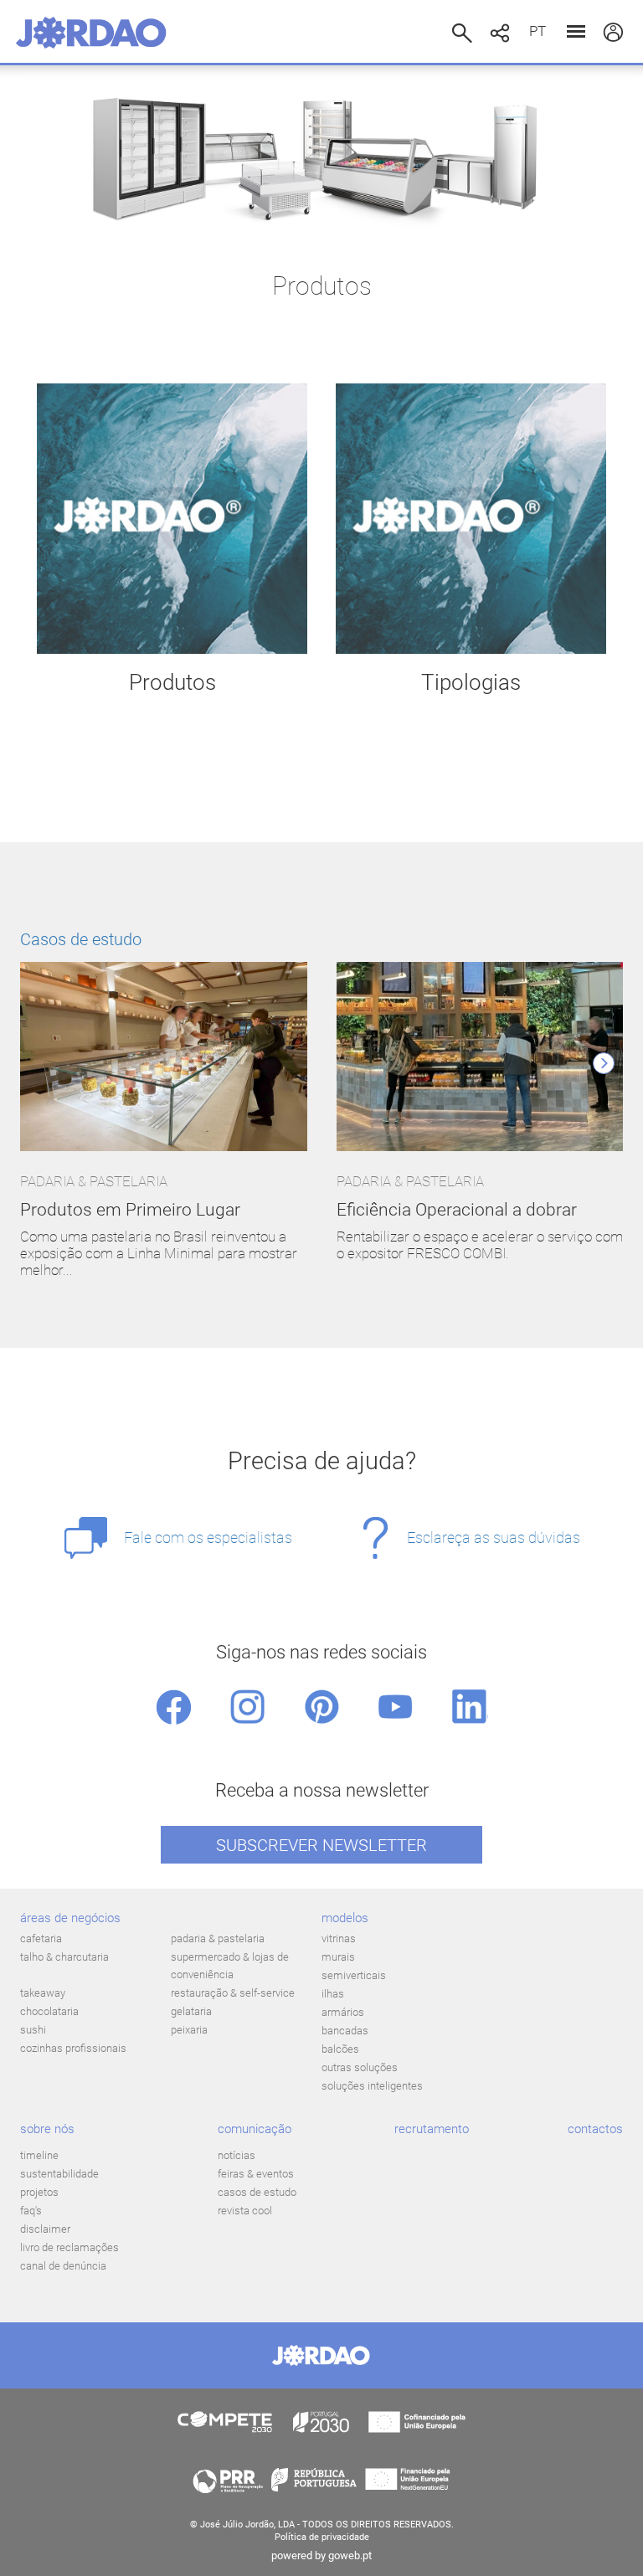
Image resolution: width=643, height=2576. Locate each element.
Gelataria (191, 2011)
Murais (338, 1957)
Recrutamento (432, 2129)
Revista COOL (245, 2211)
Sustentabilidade (59, 2174)
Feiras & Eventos (256, 2174)
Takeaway (43, 1993)
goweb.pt (350, 2555)
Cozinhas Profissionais (73, 2048)
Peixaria (189, 2030)
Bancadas (345, 2031)
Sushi (33, 2030)
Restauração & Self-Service (233, 1993)
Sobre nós (47, 2129)
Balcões (340, 2049)
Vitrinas (339, 1938)
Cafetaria (41, 1938)
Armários (343, 2012)
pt (538, 31)
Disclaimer (45, 2229)
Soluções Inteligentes (372, 2086)
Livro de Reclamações (69, 2247)
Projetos (39, 2192)
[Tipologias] (471, 519)
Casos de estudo (81, 939)
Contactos (595, 2129)
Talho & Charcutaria (64, 1957)
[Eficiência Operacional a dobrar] (480, 1058)
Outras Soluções (360, 2067)
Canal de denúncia (63, 2266)
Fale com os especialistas (208, 1537)
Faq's (31, 2211)
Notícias (237, 2155)
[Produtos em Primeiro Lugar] (164, 1058)
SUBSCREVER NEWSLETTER (321, 1845)
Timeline (39, 2155)
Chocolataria (49, 2011)
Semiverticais (354, 1975)
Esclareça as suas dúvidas (494, 1537)
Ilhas (333, 1994)
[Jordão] (91, 33)
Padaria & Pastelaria (218, 1938)
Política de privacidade (322, 2537)
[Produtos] (172, 519)
